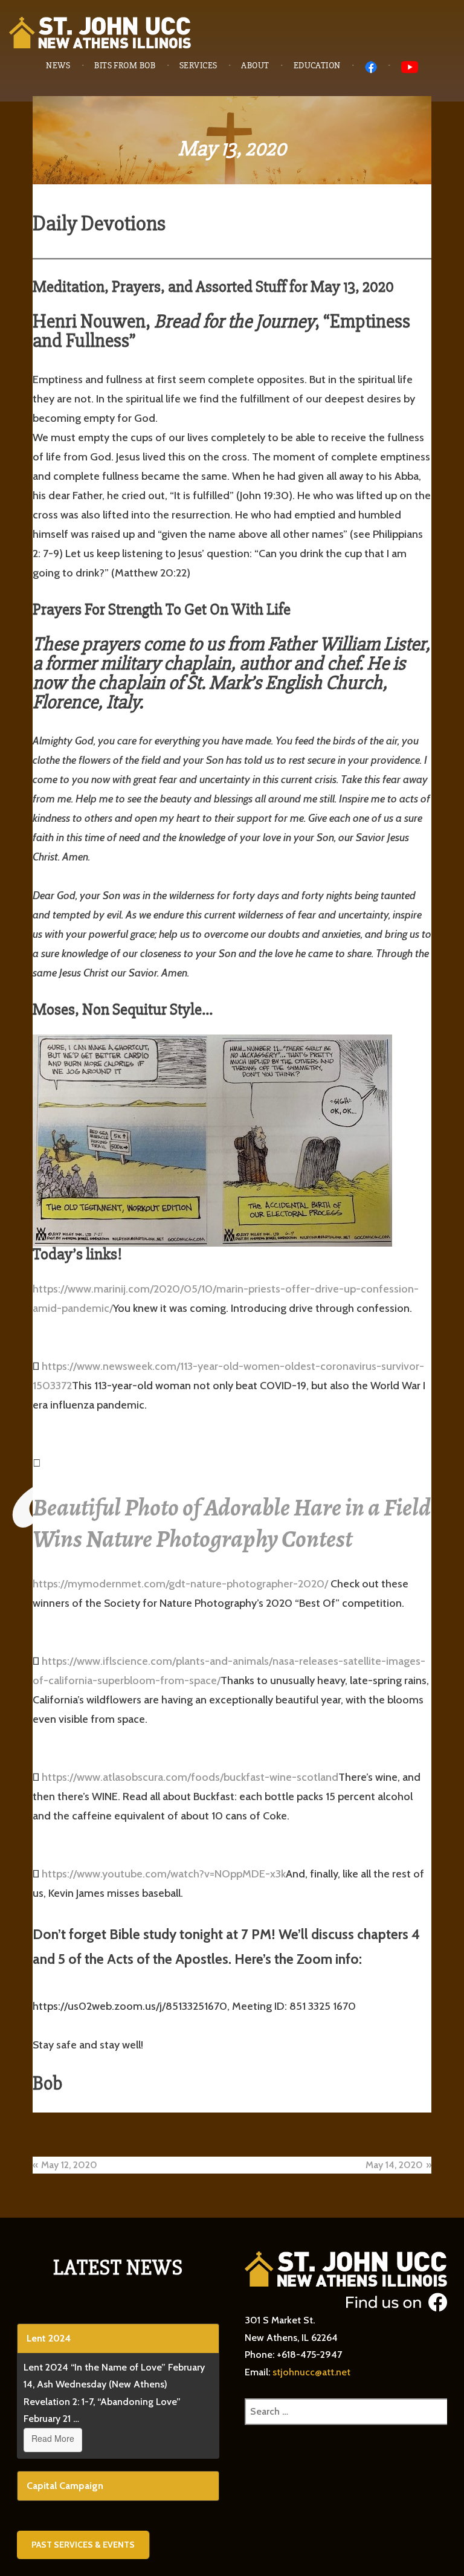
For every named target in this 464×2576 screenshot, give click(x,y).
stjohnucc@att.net (311, 2372)
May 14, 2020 (394, 2165)
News (58, 66)
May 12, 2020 (69, 2165)
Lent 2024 (49, 2338)
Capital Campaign (65, 2486)
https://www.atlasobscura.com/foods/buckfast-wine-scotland (190, 1777)
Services (198, 66)
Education (317, 66)
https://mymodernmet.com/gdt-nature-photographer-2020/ (180, 1584)
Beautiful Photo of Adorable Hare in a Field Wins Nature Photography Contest (232, 1523)
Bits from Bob (125, 66)
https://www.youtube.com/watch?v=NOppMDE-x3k (164, 1874)
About (255, 66)
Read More (53, 2438)
